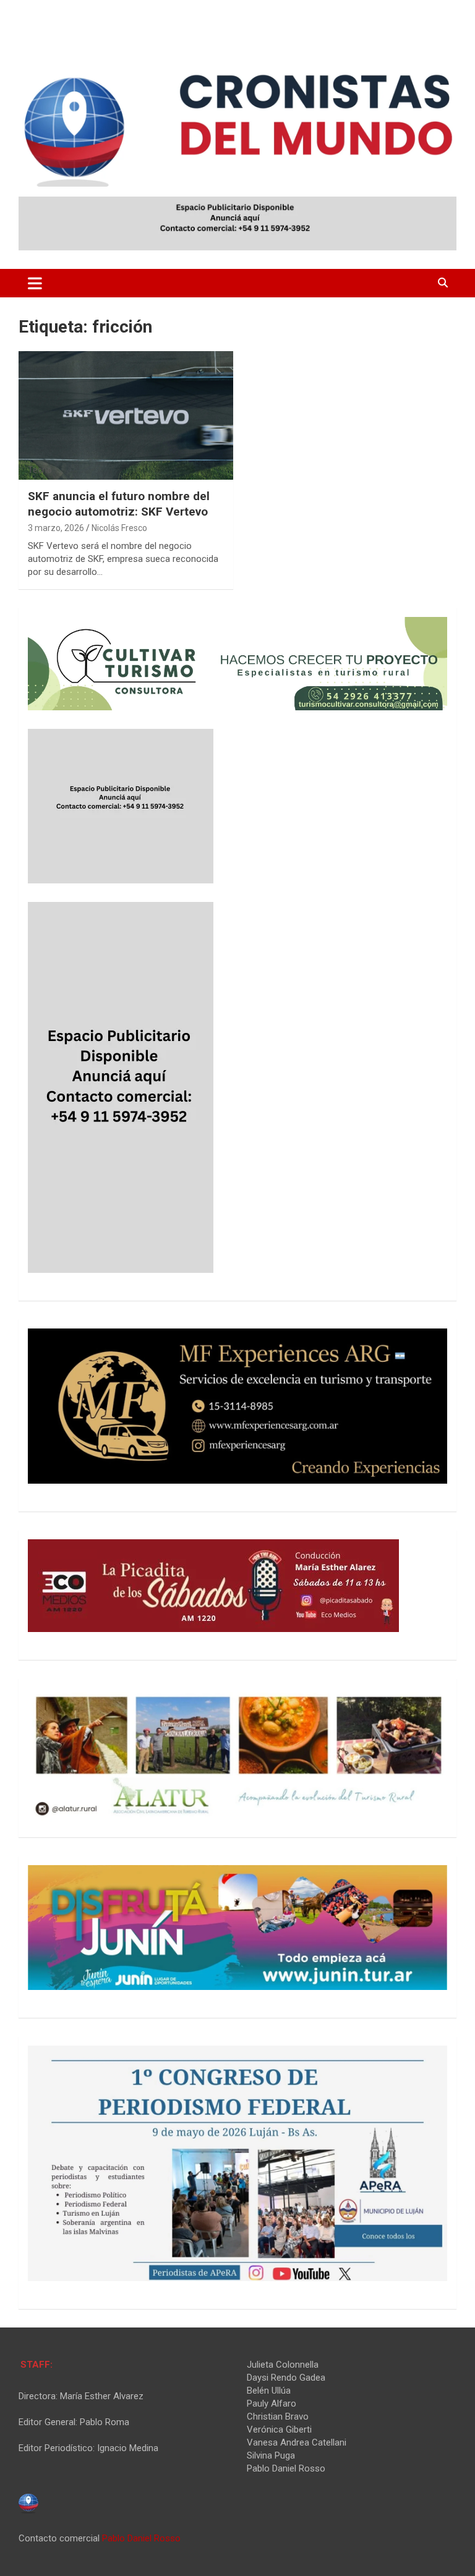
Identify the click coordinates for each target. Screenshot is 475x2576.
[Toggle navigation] (35, 283)
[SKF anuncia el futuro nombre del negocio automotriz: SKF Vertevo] (126, 415)
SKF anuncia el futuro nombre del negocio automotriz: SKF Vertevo (119, 504)
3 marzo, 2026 (56, 528)
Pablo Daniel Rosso (141, 2538)
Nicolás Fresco (119, 528)
